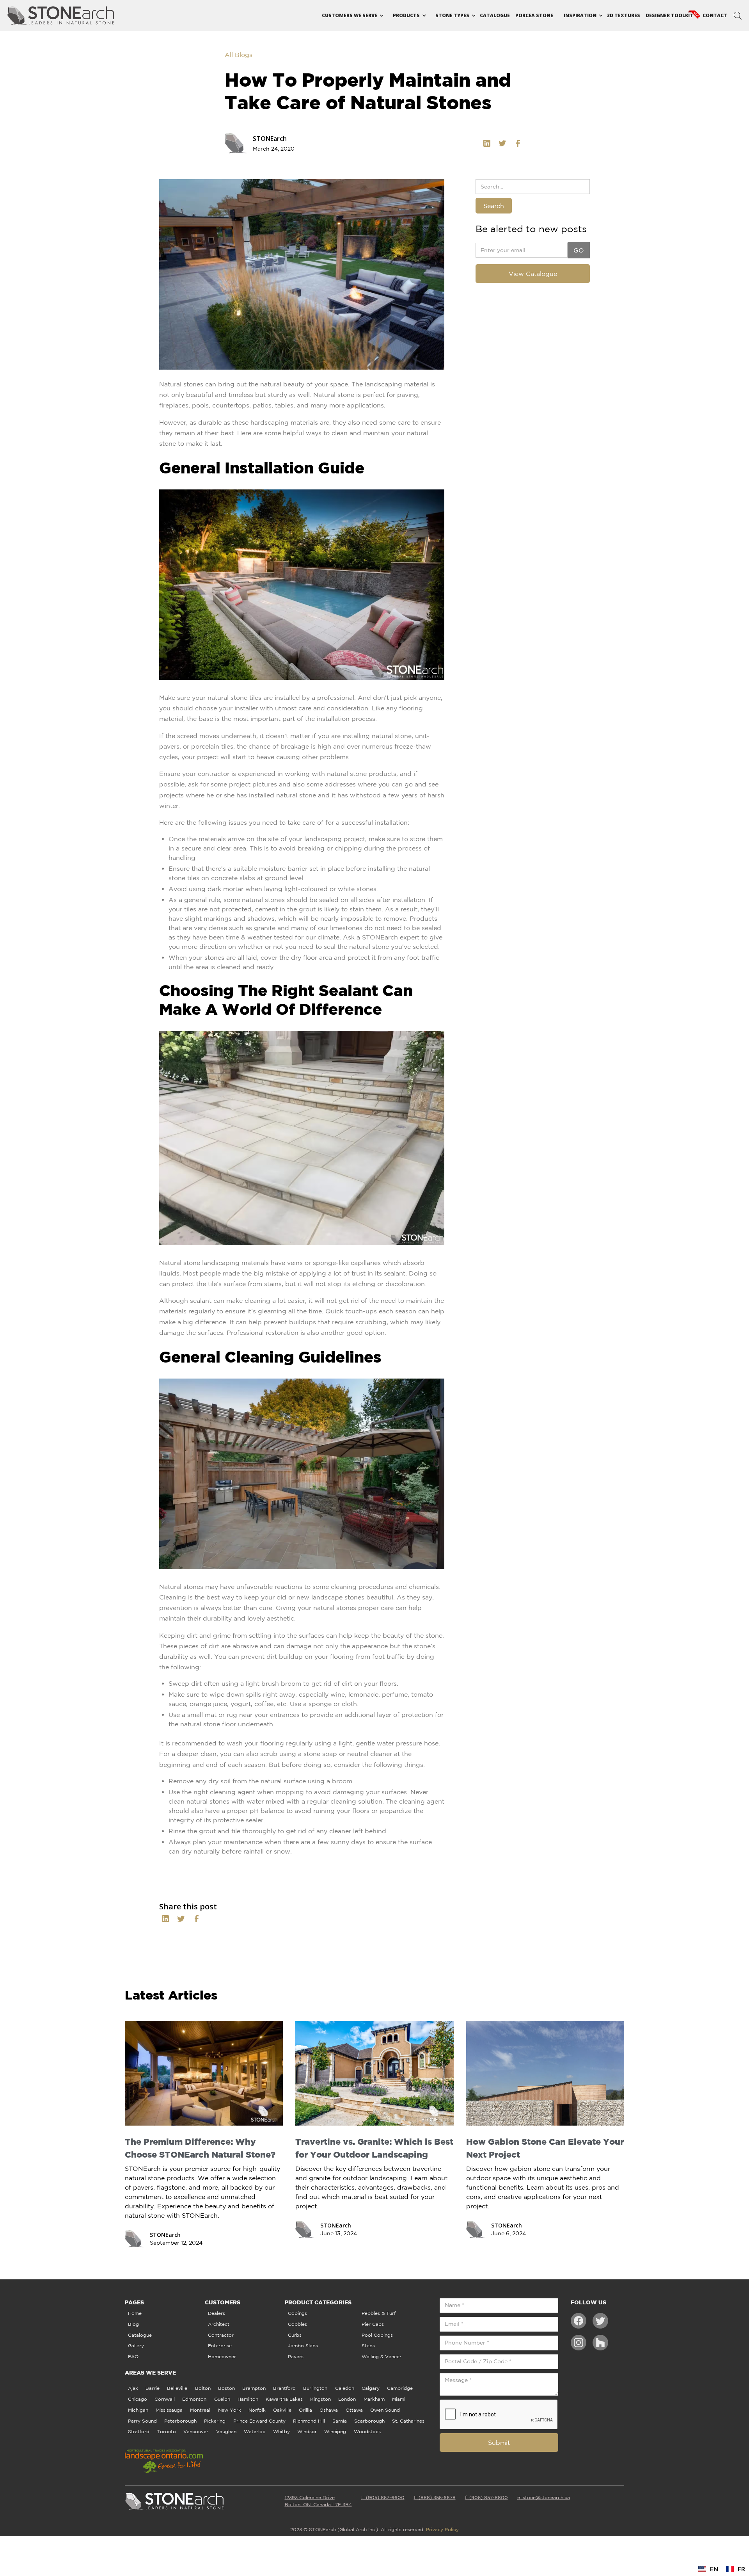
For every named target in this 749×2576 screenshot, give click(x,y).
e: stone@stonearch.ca (544, 2497)
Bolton (203, 2388)
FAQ (133, 2356)
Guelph (222, 2399)
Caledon (345, 2388)
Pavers (296, 2356)
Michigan (138, 2410)
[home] (61, 16)
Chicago (138, 2399)
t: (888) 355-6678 (435, 2497)
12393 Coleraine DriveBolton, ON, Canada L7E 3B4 (318, 2501)
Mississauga (169, 2410)
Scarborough (369, 2421)
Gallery (136, 2346)
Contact (715, 15)
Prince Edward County (259, 2421)
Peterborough (180, 2421)
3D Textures (624, 15)
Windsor (307, 2431)
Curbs (295, 2335)
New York (230, 2410)
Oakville (282, 2410)
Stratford (139, 2431)
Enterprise (220, 2346)
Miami (399, 2399)
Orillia (305, 2410)
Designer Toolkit (669, 15)
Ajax (133, 2388)
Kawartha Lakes (284, 2399)
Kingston (320, 2399)
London (347, 2399)
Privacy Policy (442, 2529)
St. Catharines (408, 2421)
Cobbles (297, 2324)
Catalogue (495, 15)
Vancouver (196, 2431)
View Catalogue (533, 274)
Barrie (153, 2388)
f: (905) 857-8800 (486, 2497)
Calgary (371, 2388)
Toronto (166, 2431)
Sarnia (340, 2421)
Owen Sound (385, 2410)
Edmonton (194, 2399)
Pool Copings (377, 2335)
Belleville (177, 2388)
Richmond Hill (309, 2421)
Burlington (315, 2388)
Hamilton (248, 2399)
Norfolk (257, 2410)
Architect (219, 2324)
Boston (226, 2388)
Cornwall (165, 2399)
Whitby (281, 2431)
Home (135, 2313)
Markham (374, 2399)
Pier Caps (373, 2324)
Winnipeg (335, 2431)
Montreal (200, 2410)
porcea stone (534, 15)
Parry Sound (142, 2421)
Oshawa (329, 2410)
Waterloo (255, 2431)
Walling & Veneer (382, 2356)
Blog (133, 2324)
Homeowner (222, 2356)
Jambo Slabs (303, 2346)
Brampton (254, 2388)
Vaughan (226, 2431)
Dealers (217, 2313)
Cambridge (400, 2388)
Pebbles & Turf (379, 2313)
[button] (350, 16)
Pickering (215, 2421)
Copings (297, 2313)
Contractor (221, 2335)
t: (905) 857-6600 (383, 2497)
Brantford (284, 2388)
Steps (368, 2346)
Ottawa (354, 2410)
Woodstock (367, 2431)
